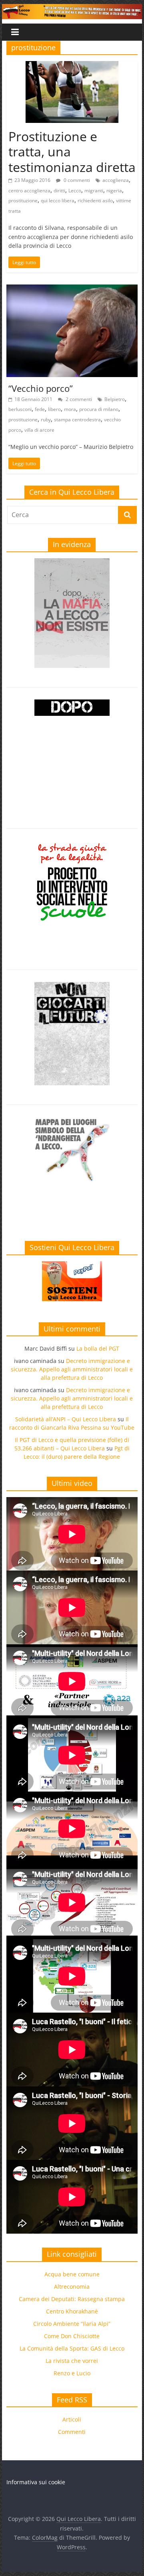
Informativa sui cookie (36, 2482)
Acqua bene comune (72, 2274)
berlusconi (20, 409)
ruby (46, 420)
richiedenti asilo (95, 201)
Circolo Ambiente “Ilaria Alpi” (72, 2324)
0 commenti (76, 180)
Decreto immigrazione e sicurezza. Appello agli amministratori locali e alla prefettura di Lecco (72, 1369)
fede (40, 409)
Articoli (72, 2419)
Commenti (72, 2432)
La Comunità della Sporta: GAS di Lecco (72, 2348)
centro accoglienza (29, 191)
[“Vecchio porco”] (72, 289)
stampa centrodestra (77, 420)
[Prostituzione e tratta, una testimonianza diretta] (72, 66)
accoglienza (116, 180)
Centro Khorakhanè (72, 2311)
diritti (59, 191)
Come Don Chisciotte (72, 2336)
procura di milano (99, 409)
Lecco (75, 191)
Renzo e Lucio (72, 2373)
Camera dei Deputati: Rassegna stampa (72, 2299)
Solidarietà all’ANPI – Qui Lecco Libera (66, 1419)
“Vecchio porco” (41, 388)
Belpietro (115, 399)
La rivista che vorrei (72, 2361)
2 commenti (78, 399)
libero (54, 409)
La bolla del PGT (98, 1348)
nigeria (114, 191)
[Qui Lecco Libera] (72, 9)
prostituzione (23, 201)
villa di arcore (39, 430)
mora (70, 409)
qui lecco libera (58, 201)
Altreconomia (72, 2287)
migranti (94, 191)
